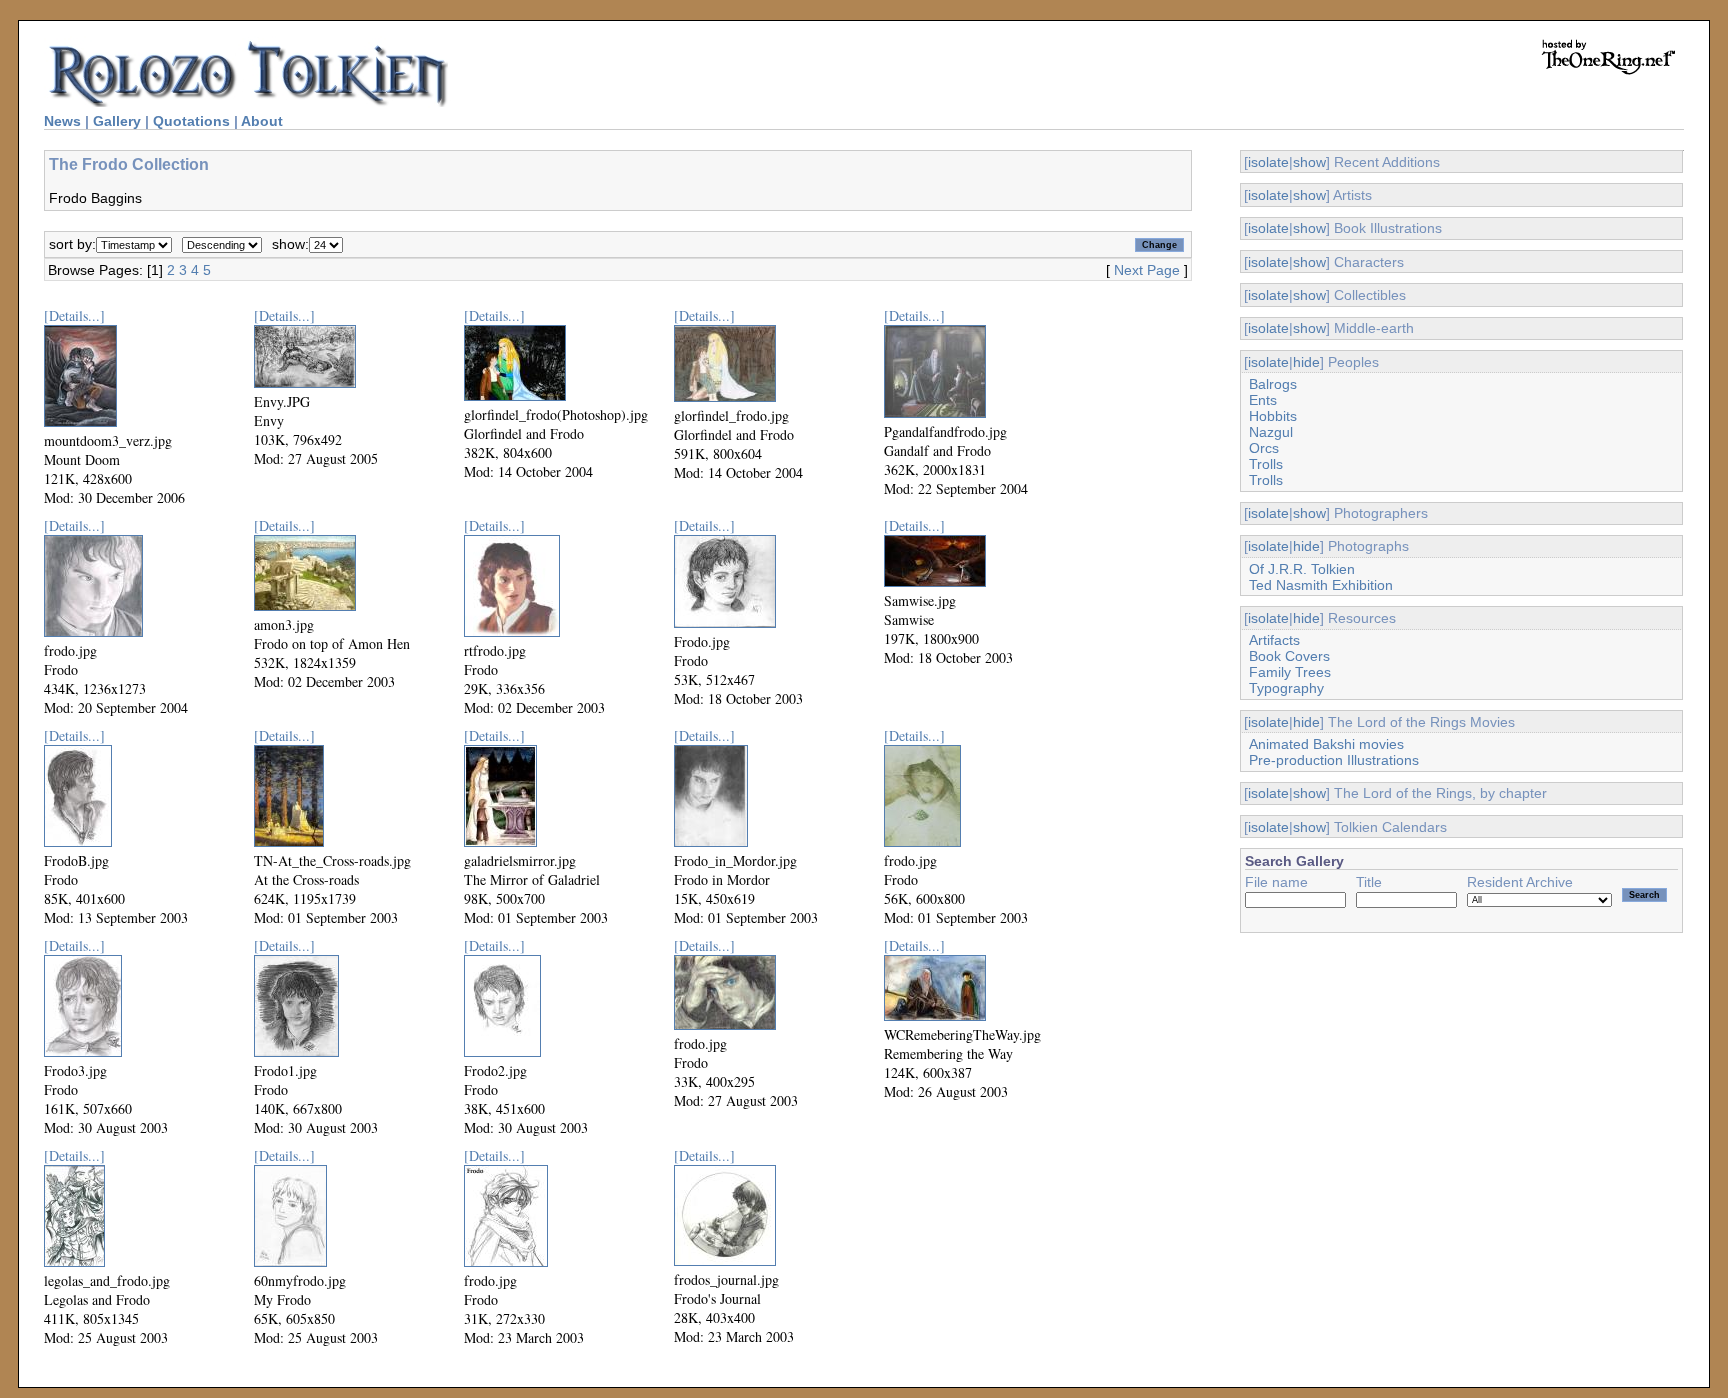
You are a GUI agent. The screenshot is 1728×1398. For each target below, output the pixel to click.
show (1309, 162)
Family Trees (1290, 672)
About (262, 121)
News (62, 121)
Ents (1263, 400)
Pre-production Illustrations (1334, 760)
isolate (1268, 162)
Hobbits (1273, 416)
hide (1306, 362)
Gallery (117, 121)
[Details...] (74, 315)
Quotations (191, 121)
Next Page (1147, 270)
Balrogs (1273, 384)
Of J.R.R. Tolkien (1302, 569)
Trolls (1266, 464)
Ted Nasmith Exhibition (1321, 585)
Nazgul (1271, 432)
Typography (1286, 688)
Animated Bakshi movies (1326, 744)
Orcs (1264, 448)
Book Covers (1289, 656)
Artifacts (1274, 640)
